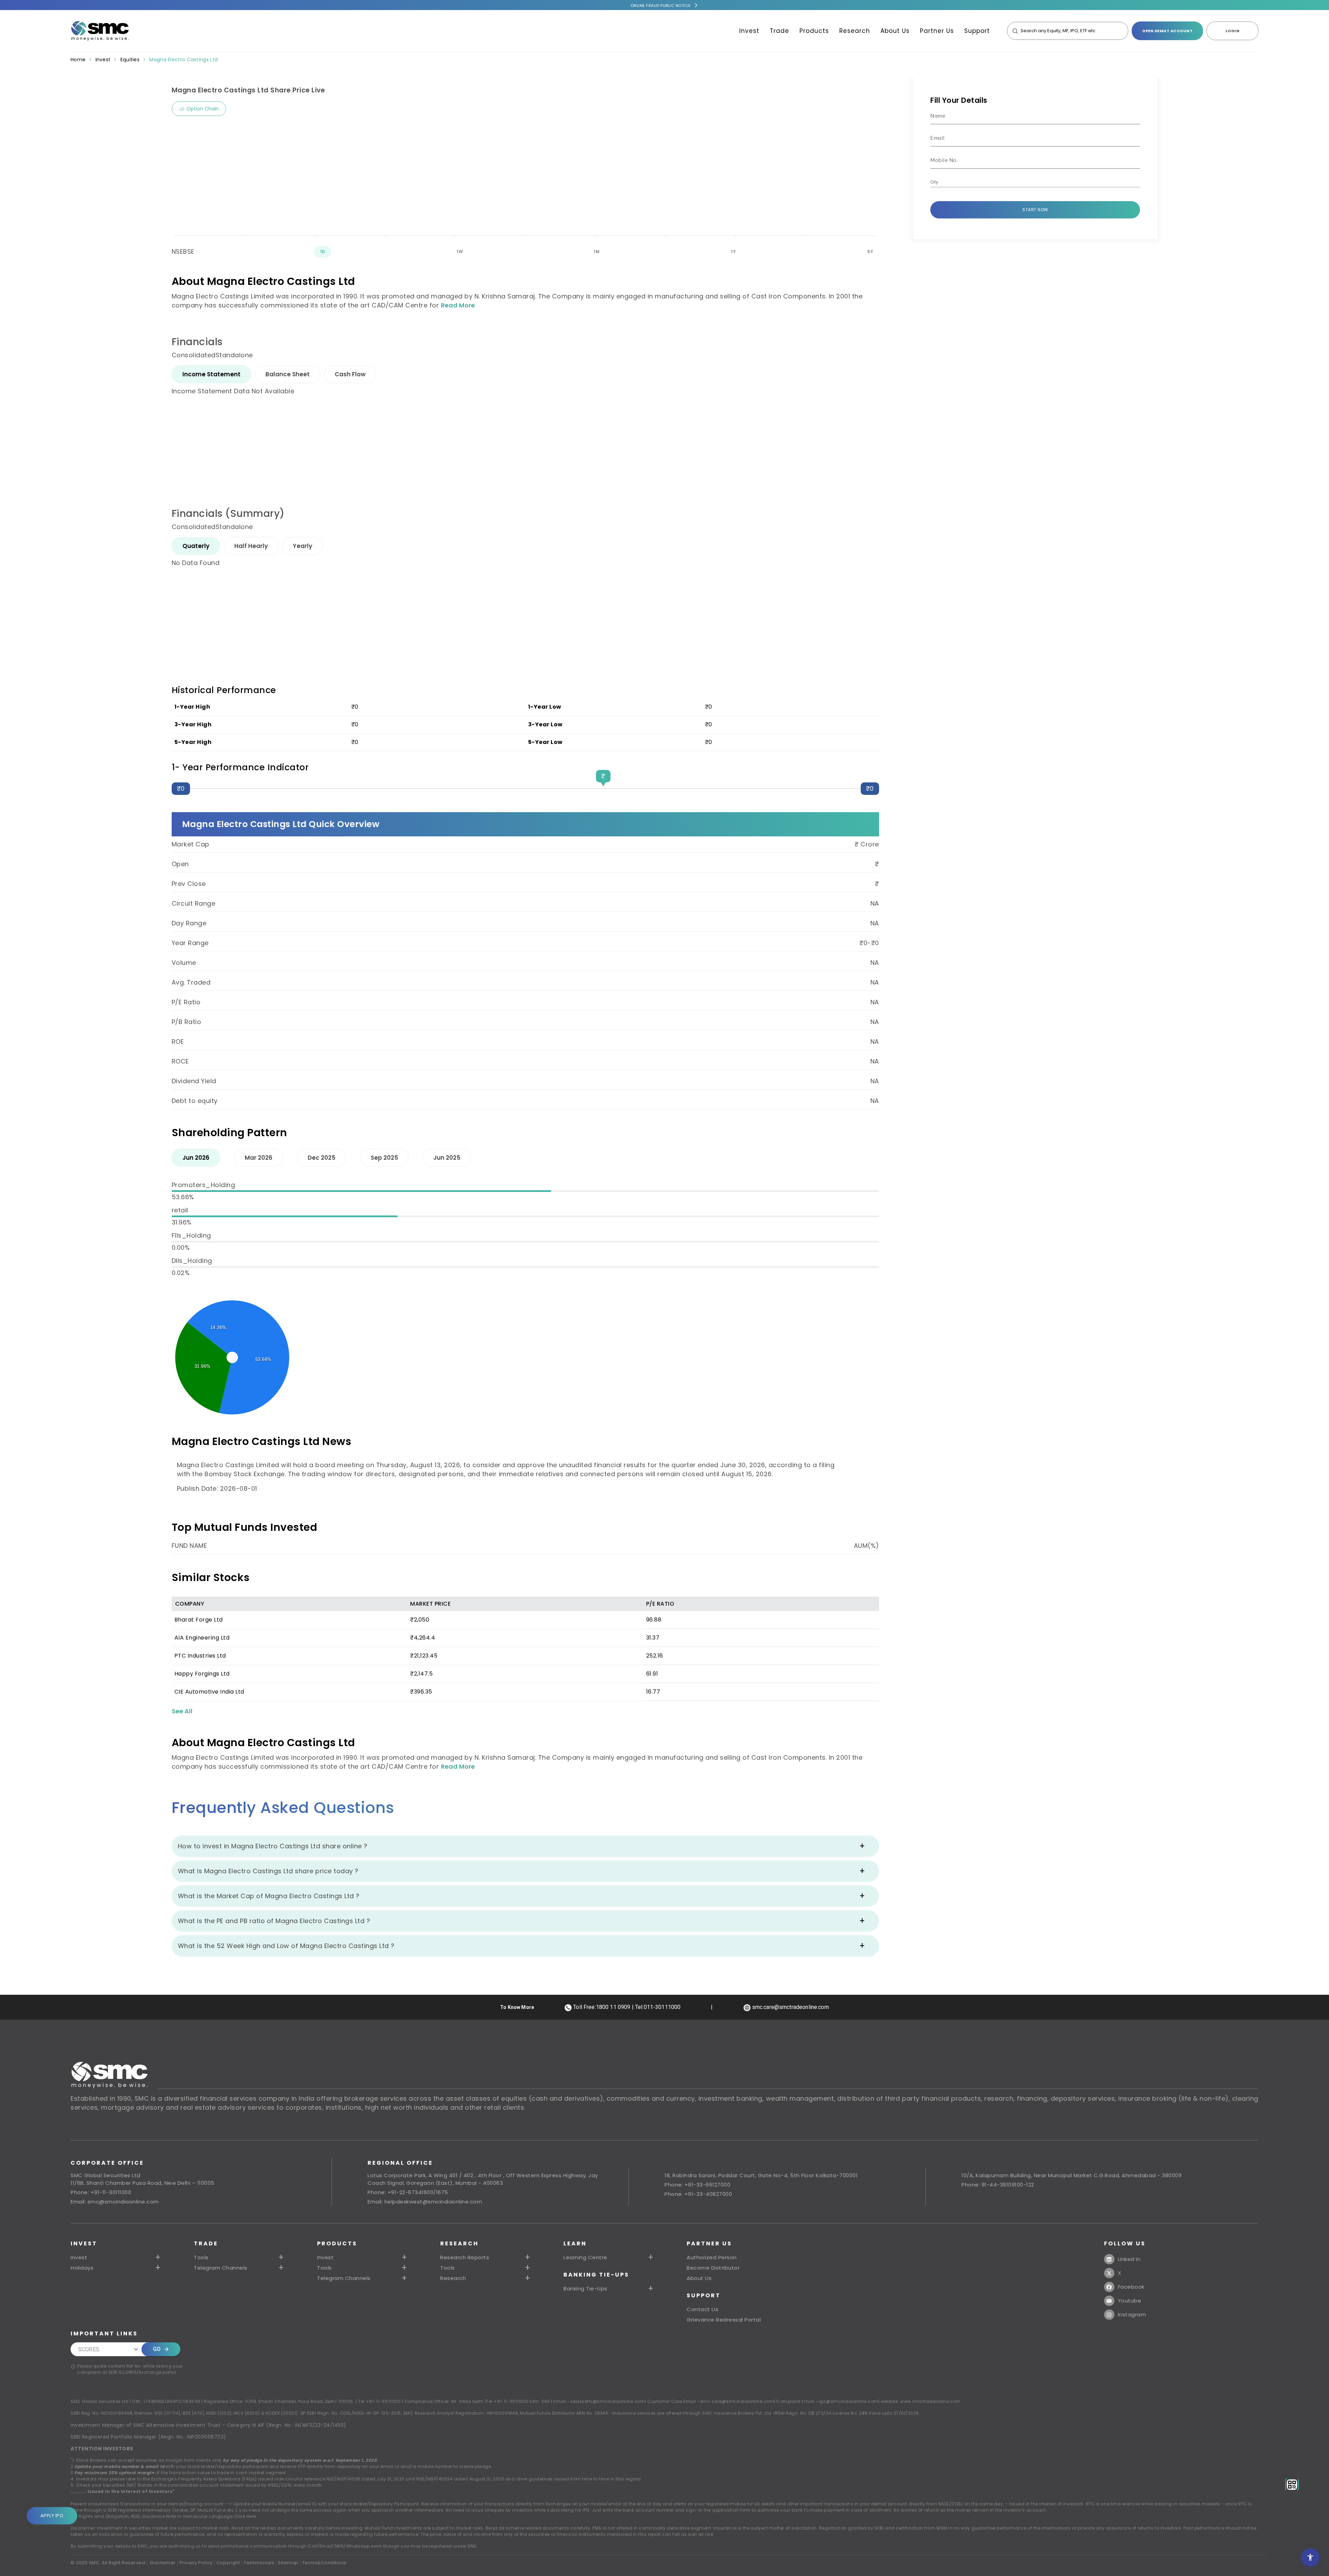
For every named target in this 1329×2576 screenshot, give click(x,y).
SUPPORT (704, 2295)
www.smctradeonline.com (930, 2401)
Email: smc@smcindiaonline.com (115, 2202)
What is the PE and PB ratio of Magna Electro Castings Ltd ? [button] (274, 1921)
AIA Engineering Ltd (202, 1638)
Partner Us (937, 31)
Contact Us (702, 2309)
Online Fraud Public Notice (661, 6)
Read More (458, 305)
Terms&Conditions (324, 2563)
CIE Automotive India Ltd (209, 1692)
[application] (525, 180)
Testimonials (259, 2563)
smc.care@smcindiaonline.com (737, 2401)
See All (182, 1711)
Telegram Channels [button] (221, 2268)
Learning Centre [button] (585, 2258)
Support (977, 31)
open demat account (1167, 31)
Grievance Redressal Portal (724, 2320)
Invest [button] (79, 2258)
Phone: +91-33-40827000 (698, 2194)
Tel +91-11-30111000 (380, 2401)
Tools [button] (201, 2258)
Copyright (228, 2563)
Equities (130, 60)
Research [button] (453, 2278)
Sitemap (288, 2563)
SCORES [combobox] (89, 2349)
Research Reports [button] (465, 2258)
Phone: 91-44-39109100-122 (998, 2185)
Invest (749, 31)
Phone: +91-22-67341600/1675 (408, 2192)
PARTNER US (709, 2243)
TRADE (206, 2243)
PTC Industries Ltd (200, 1656)
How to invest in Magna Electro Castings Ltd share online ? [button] (273, 1846)
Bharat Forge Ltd (199, 1620)
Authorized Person (712, 2258)
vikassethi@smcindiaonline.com (608, 2401)
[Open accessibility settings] (1310, 2557)
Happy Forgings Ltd (202, 1674)
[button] (363, 2258)
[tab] (211, 374)
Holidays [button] (82, 2268)
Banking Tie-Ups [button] (585, 2289)
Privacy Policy (196, 2563)
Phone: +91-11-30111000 (101, 2192)
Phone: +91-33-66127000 (697, 2185)
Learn (575, 2243)
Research (855, 31)
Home (78, 60)
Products (814, 31)
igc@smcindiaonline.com (849, 2401)
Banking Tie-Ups (596, 2275)
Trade (779, 31)
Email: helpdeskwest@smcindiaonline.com (425, 2202)
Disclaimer (163, 2563)
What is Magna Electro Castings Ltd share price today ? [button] (268, 1871)
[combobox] (1030, 182)
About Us (895, 31)
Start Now (1035, 210)
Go (157, 2349)
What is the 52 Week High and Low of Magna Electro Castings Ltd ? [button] (286, 1946)
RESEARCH (459, 2243)
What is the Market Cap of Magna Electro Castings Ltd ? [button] (269, 1896)
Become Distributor (713, 2268)
